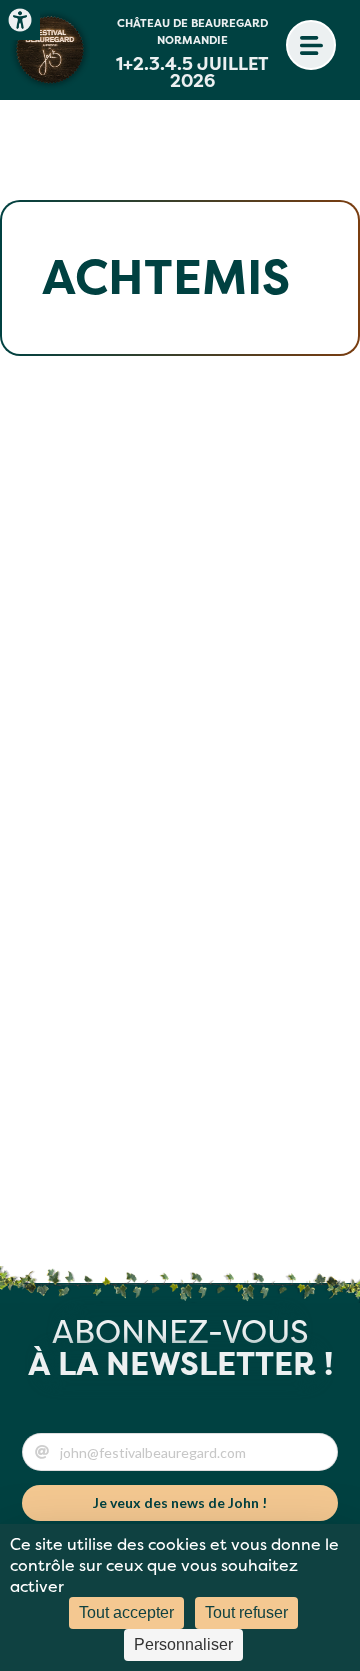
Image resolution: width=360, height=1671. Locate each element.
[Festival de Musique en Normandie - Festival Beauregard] (50, 50)
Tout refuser (246, 1612)
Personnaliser (183, 1644)
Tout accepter (126, 1612)
